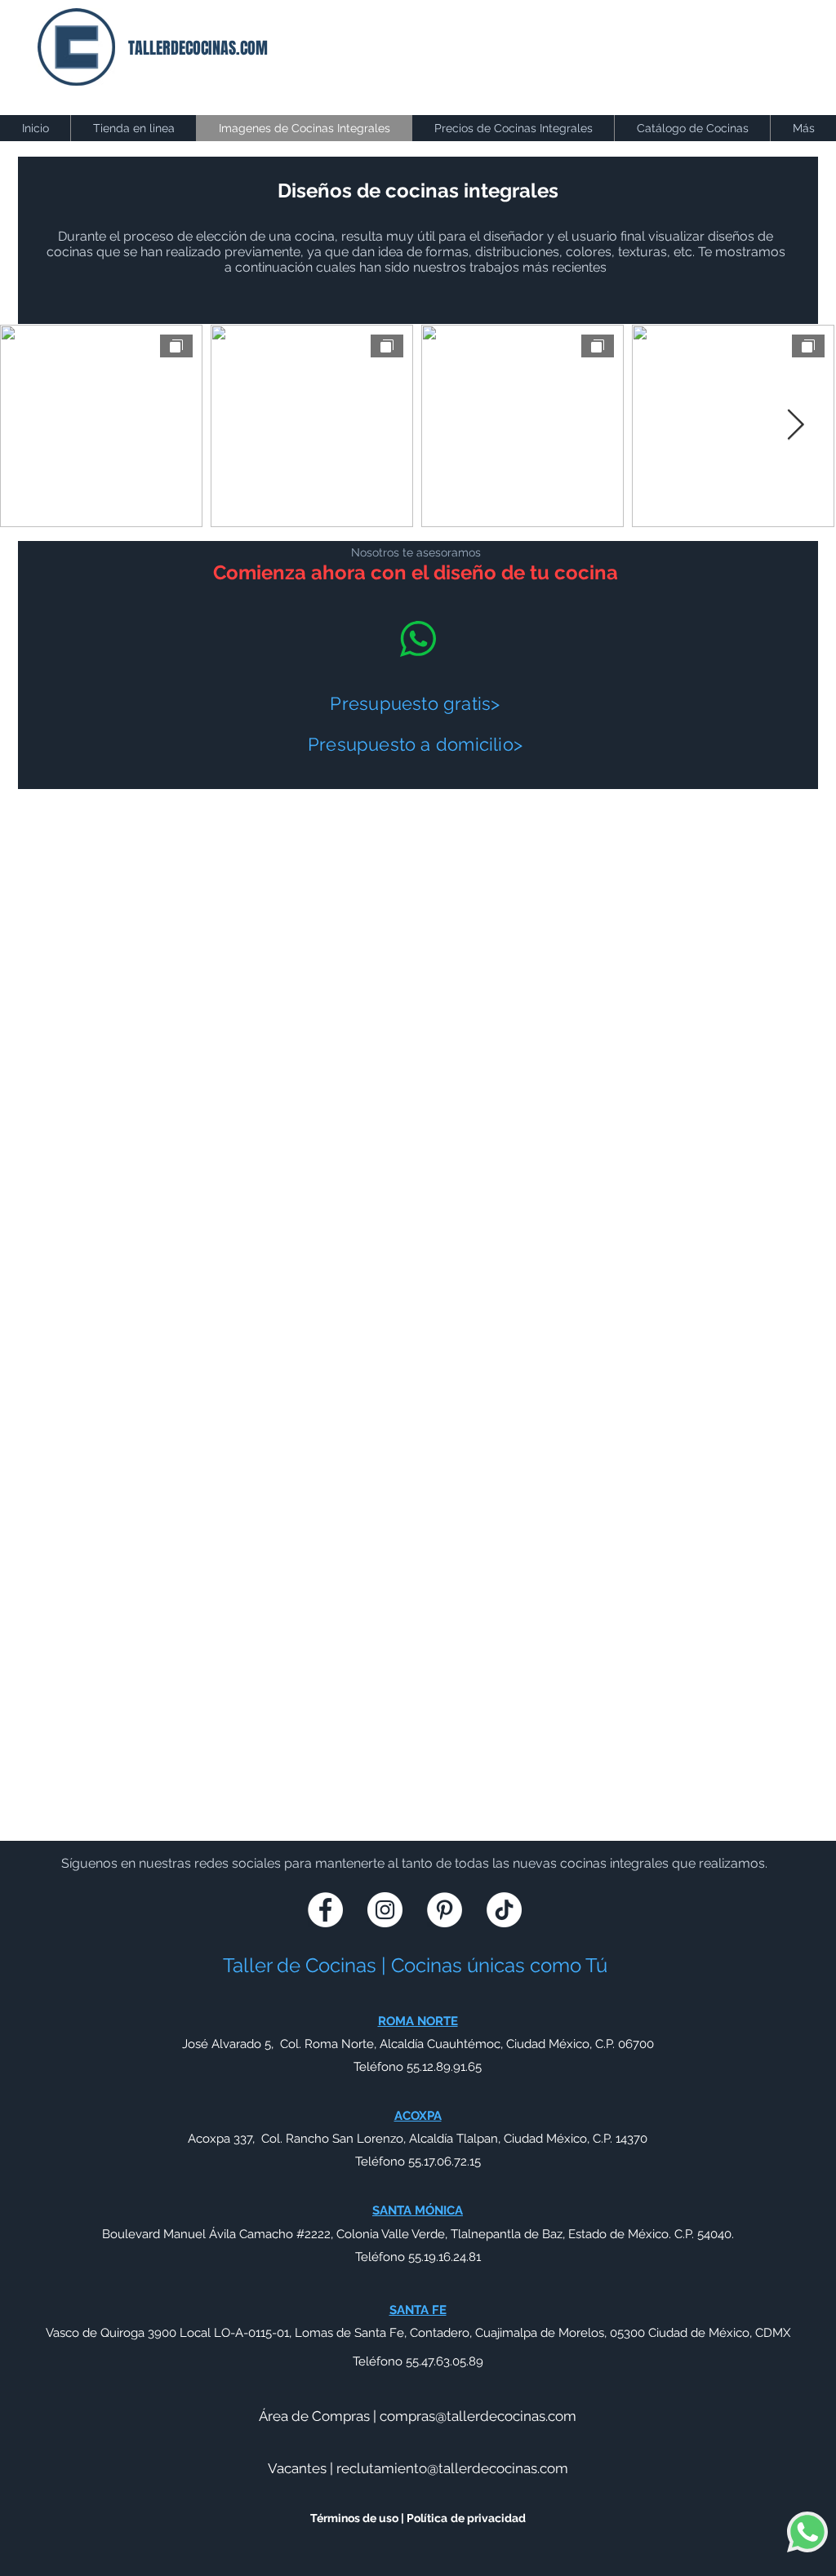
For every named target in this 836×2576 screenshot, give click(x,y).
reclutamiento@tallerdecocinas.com (452, 2468)
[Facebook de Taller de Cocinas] (325, 1910)
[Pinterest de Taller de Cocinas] (445, 1910)
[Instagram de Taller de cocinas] (385, 1910)
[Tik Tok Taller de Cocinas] (504, 1910)
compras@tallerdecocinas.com (478, 2416)
